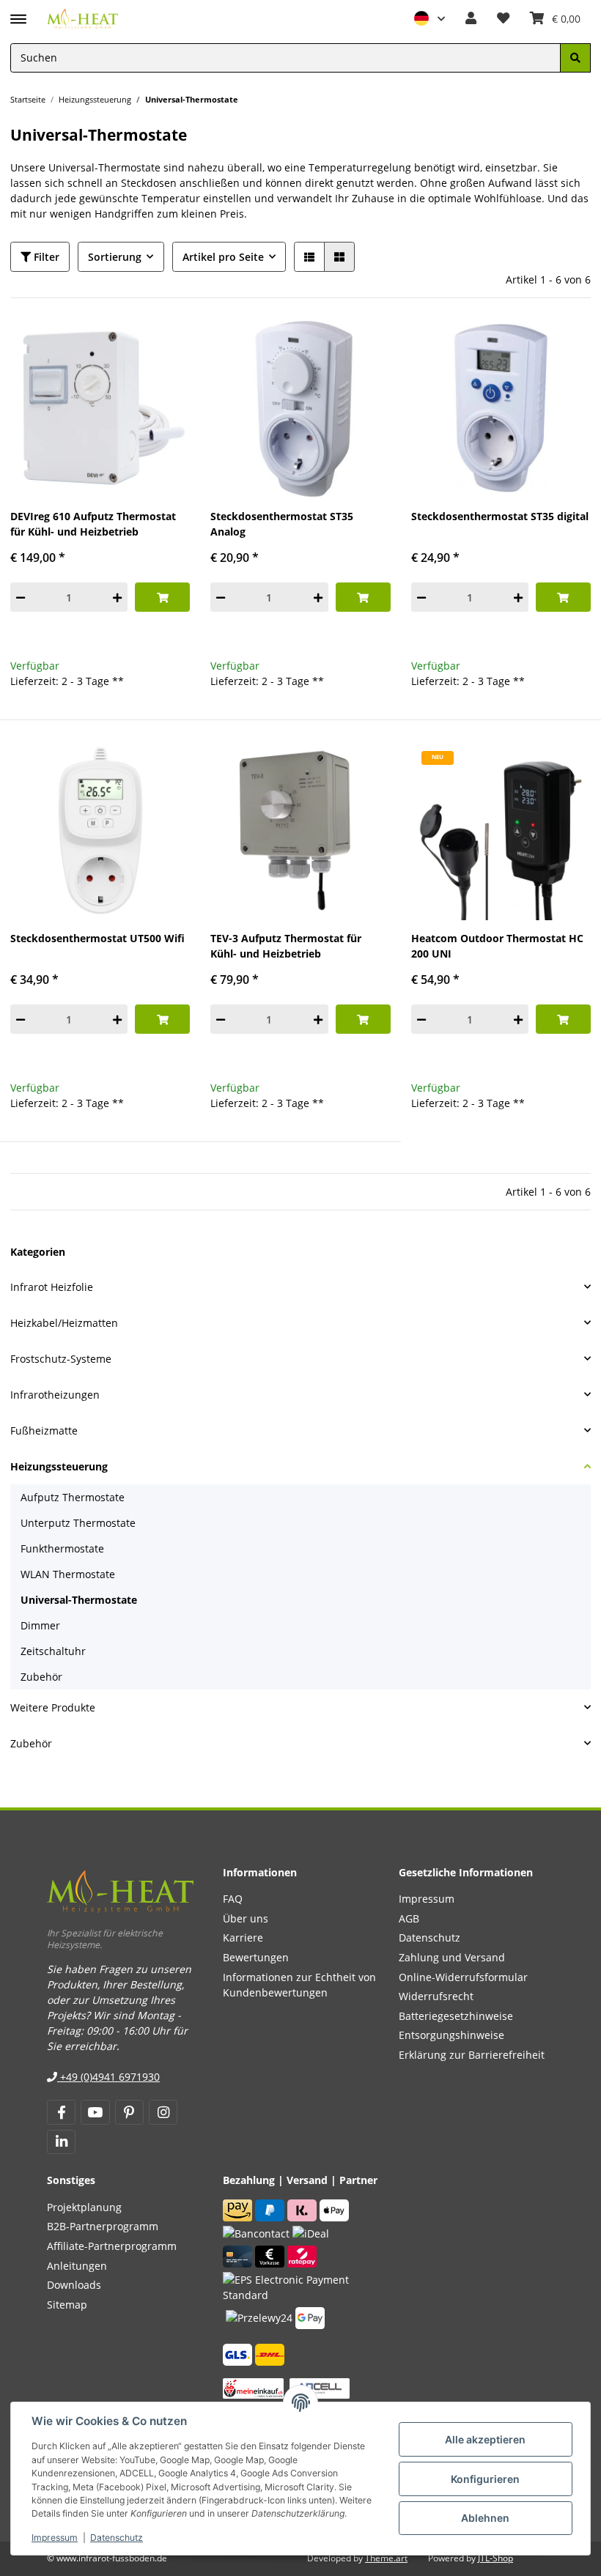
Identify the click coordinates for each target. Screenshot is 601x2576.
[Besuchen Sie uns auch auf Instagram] (163, 2112)
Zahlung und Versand (452, 1957)
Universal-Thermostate (79, 1600)
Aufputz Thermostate (73, 1497)
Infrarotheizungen (55, 1395)
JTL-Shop (495, 2558)
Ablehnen (485, 2518)
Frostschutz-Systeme (61, 1359)
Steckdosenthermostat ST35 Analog (282, 524)
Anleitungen (77, 2266)
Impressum (55, 2538)
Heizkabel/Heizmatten (64, 1323)
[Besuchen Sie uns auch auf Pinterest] (129, 2112)
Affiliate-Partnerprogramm (112, 2246)
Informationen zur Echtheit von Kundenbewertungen (299, 1985)
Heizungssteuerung (59, 1466)
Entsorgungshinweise (451, 2035)
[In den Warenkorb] (162, 597)
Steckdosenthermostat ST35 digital (500, 516)
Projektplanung (84, 2207)
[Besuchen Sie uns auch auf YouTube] (95, 2112)
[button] (429, 19)
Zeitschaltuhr (53, 1651)
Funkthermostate (62, 1548)
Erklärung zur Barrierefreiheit (472, 2055)
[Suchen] (575, 58)
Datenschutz (117, 2538)
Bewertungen (256, 1957)
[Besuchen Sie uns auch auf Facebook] (61, 2112)
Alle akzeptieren (485, 2439)
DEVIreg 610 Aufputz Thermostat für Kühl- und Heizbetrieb (93, 524)
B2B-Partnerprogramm (103, 2226)
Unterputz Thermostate (78, 1523)
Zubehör (41, 1677)
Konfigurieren (485, 2479)
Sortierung (115, 257)
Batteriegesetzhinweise (456, 2016)
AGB (409, 1918)
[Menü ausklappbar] (18, 12)
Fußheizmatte (44, 1431)
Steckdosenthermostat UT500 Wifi (97, 938)
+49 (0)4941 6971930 (108, 2077)
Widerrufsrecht (436, 1996)
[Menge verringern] (21, 597)
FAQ (233, 1899)
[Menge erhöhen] (117, 597)
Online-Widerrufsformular (463, 1977)
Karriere (243, 1937)
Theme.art (386, 2558)
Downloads (74, 2285)
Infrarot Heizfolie (52, 1287)
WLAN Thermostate (68, 1574)
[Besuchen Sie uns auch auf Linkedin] (61, 2142)
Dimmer (40, 1625)
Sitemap (67, 2305)
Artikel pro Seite (223, 257)
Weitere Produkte (53, 1707)
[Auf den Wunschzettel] (166, 342)
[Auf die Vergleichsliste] (129, 342)
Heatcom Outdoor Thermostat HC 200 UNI (497, 946)
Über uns (246, 1918)
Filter (45, 257)
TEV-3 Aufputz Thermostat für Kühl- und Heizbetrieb (286, 946)
